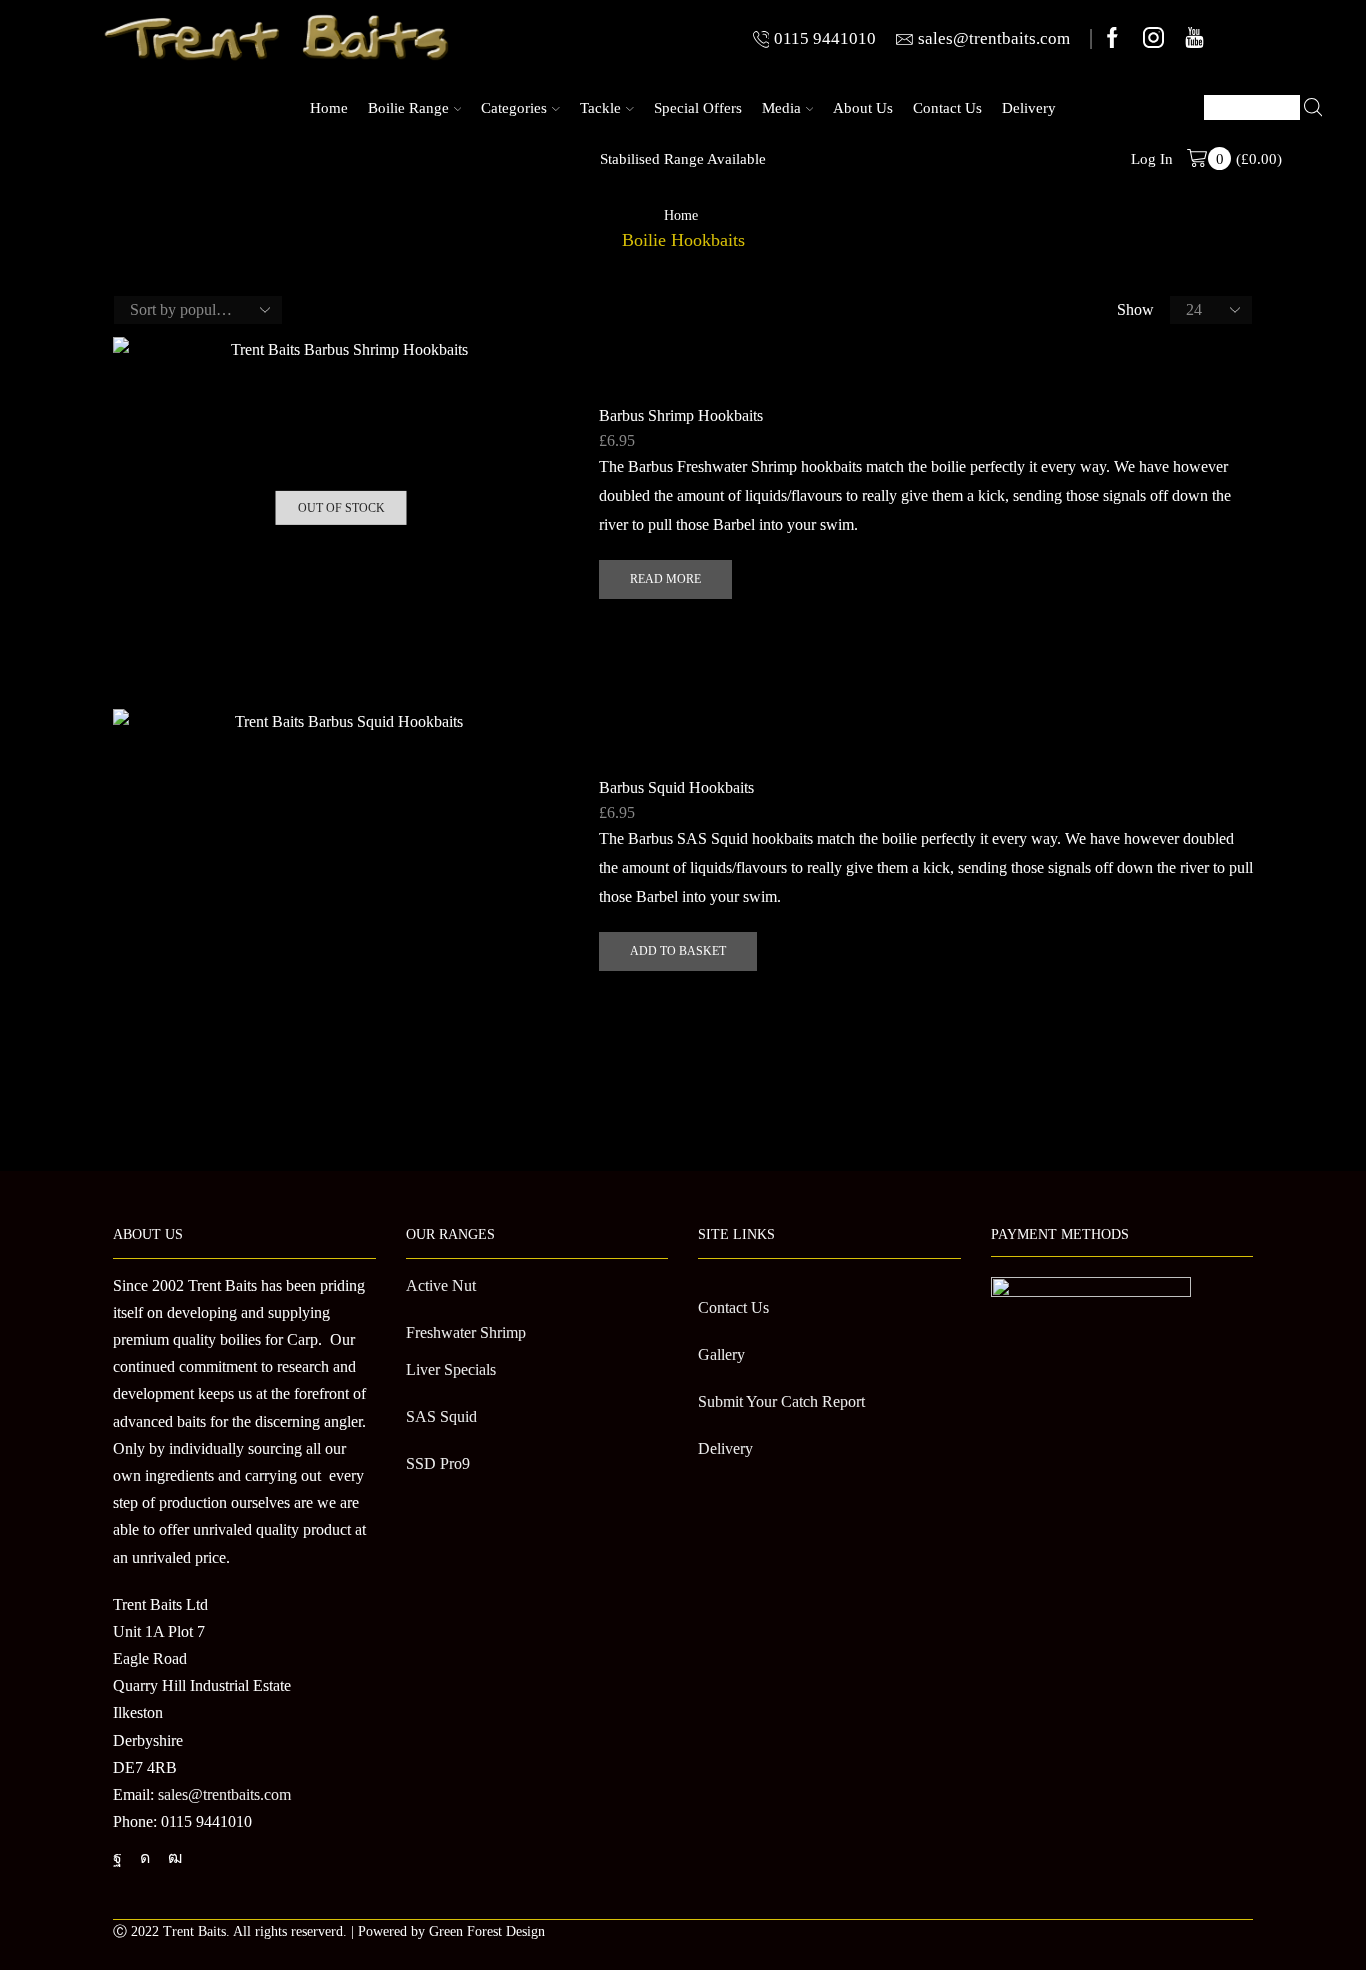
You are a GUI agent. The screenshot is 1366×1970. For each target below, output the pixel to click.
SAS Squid (441, 1416)
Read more (665, 579)
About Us (863, 107)
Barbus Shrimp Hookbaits (681, 415)
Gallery (721, 1354)
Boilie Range (408, 107)
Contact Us (947, 107)
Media (781, 107)
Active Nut (441, 1285)
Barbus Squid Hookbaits (676, 787)
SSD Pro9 (438, 1463)
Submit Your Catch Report (781, 1401)
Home (329, 107)
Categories (514, 107)
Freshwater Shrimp (466, 1332)
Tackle (600, 107)
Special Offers (698, 107)
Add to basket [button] (678, 951)
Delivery (1029, 107)
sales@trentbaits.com (224, 1794)
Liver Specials (451, 1369)
